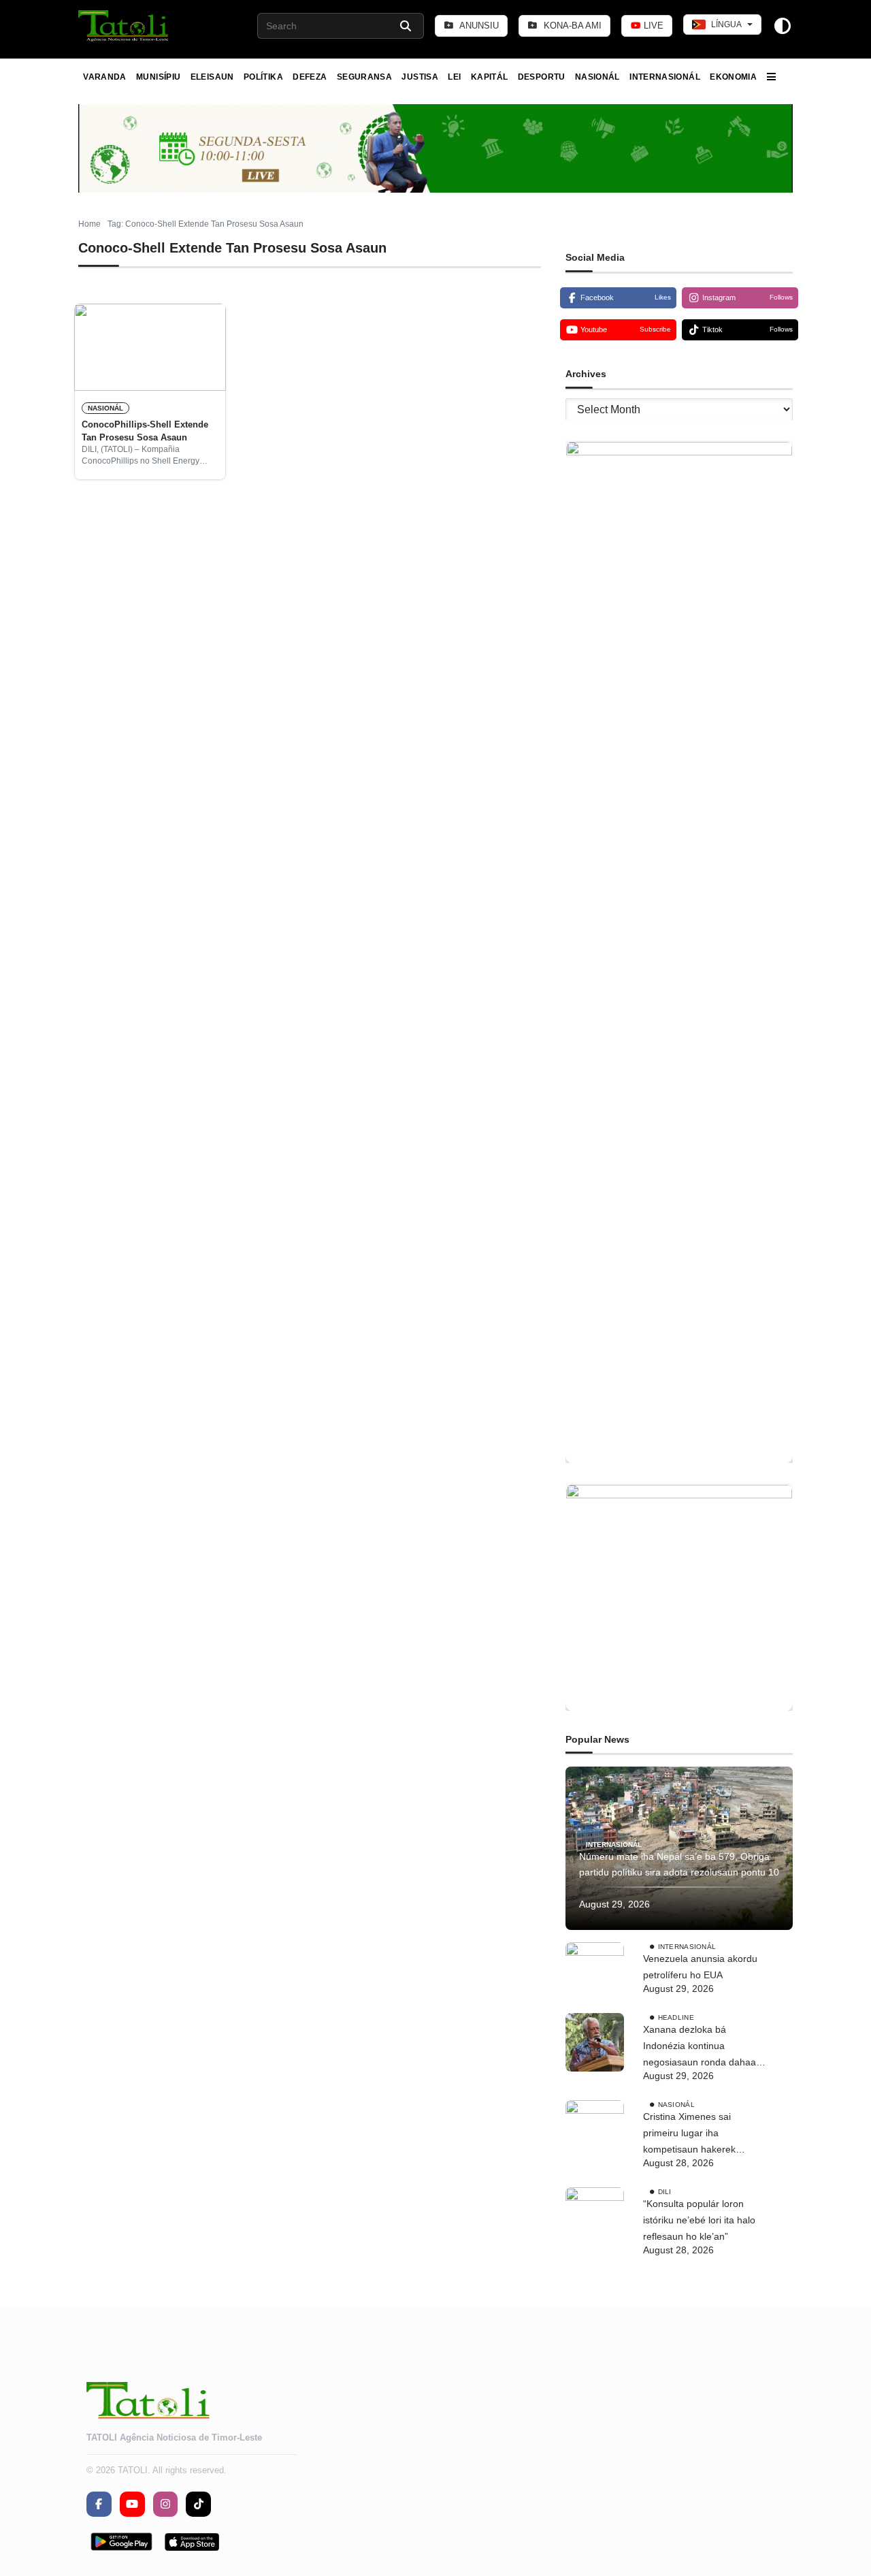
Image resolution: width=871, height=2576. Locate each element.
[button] (124, 26)
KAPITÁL (490, 77)
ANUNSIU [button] (478, 26)
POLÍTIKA (263, 77)
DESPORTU (542, 77)
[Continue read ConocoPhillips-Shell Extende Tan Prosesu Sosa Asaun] (150, 347)
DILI (665, 2192)
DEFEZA (310, 77)
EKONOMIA (733, 77)
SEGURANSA (364, 77)
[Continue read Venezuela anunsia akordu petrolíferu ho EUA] (595, 1971)
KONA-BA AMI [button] (571, 26)
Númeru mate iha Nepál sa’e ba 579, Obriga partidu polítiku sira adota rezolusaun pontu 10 (679, 1865)
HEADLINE (676, 2017)
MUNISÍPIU (158, 77)
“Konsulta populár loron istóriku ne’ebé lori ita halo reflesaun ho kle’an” (699, 2220)
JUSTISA (420, 77)
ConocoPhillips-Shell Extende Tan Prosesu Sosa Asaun (145, 431)
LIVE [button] (652, 26)
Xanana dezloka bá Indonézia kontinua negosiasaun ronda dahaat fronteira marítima (701, 2047)
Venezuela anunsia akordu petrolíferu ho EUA (700, 1967)
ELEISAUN (212, 77)
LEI (454, 77)
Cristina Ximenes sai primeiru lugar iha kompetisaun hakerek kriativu (689, 2134)
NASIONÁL (597, 77)
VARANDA (105, 77)
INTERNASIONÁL (665, 77)
